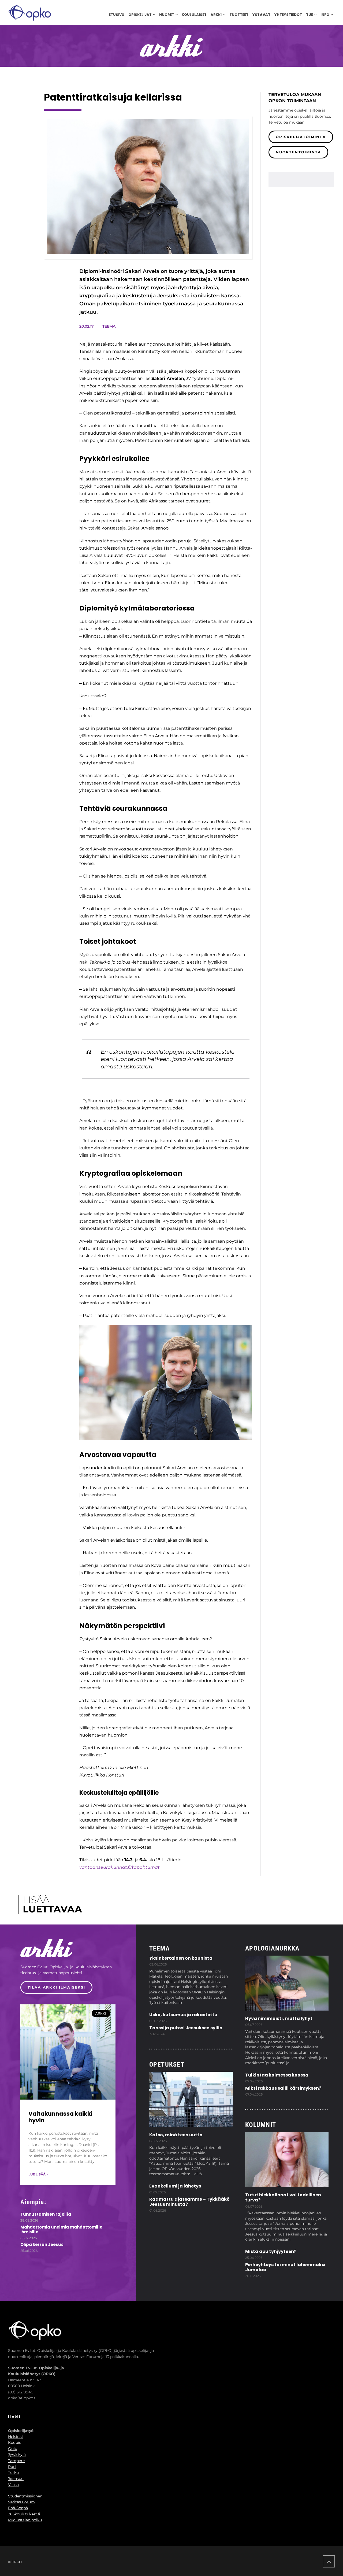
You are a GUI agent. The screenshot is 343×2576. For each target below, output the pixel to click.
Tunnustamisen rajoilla (46, 2214)
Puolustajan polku (25, 2520)
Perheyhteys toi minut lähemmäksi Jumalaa (285, 2267)
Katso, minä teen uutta (176, 2135)
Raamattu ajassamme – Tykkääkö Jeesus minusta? (189, 2202)
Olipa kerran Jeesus (42, 2244)
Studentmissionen (25, 2496)
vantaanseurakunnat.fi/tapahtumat (120, 1867)
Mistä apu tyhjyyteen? (271, 2251)
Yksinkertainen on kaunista (181, 1958)
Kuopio (15, 2442)
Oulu (13, 2449)
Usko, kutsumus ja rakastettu (183, 2015)
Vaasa (13, 2485)
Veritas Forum (21, 2502)
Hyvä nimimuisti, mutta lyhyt (279, 2018)
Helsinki (15, 2437)
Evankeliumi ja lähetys (175, 2186)
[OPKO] (30, 12)
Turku (13, 2473)
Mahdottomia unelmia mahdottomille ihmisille (61, 2229)
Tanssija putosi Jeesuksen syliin (186, 2028)
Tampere (16, 2461)
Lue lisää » (38, 2174)
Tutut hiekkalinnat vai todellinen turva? (283, 2197)
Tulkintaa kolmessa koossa (277, 2075)
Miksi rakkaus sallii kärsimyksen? (283, 2088)
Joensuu (16, 2479)
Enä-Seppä (18, 2508)
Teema (109, 326)
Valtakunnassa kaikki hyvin (60, 2117)
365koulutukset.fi (24, 2514)
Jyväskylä (17, 2455)
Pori (12, 2467)
